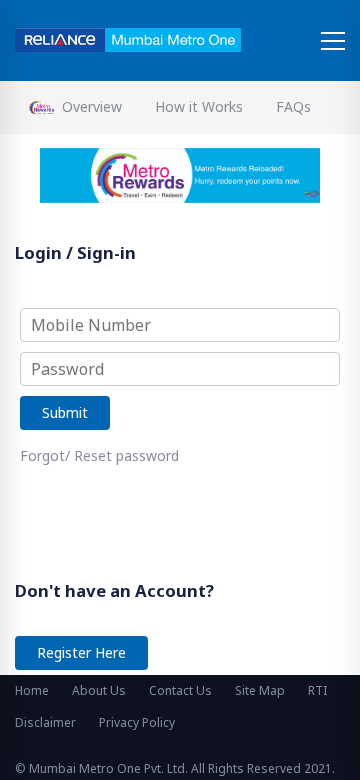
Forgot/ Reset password (99, 455)
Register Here (81, 652)
